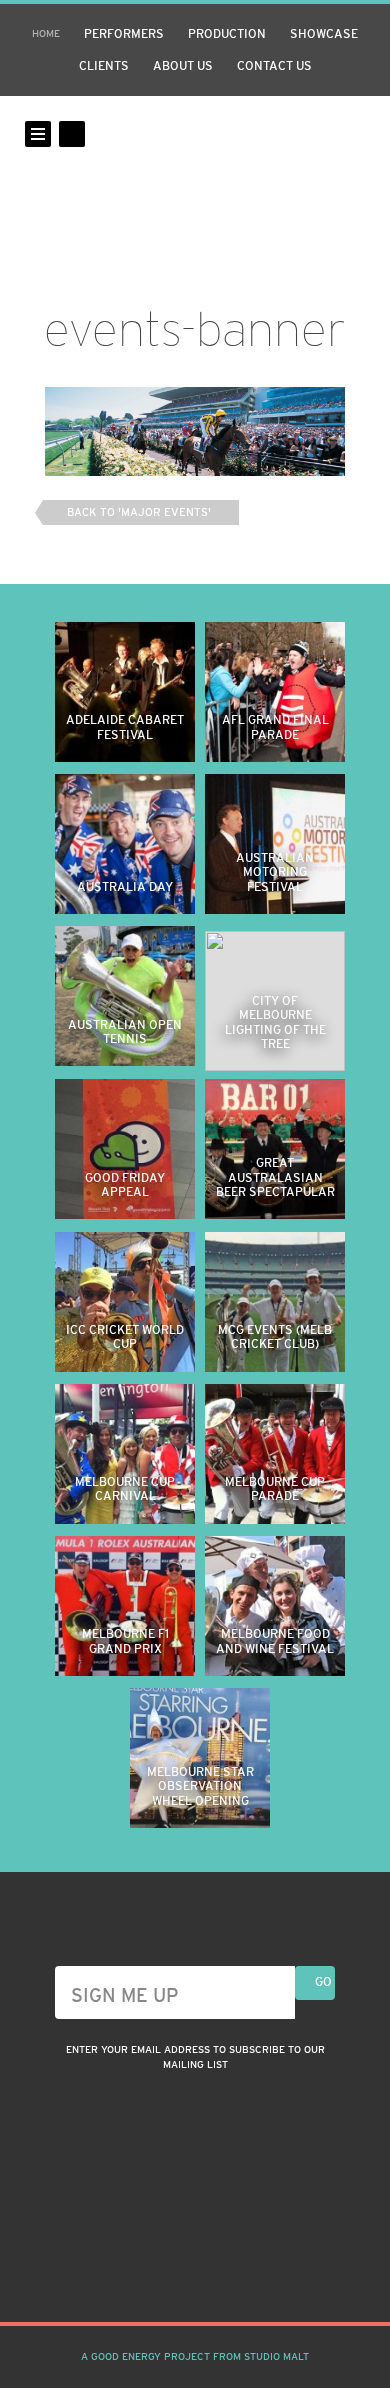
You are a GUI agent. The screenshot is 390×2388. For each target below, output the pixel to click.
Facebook (195, 2273)
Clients (104, 66)
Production (227, 34)
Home (46, 33)
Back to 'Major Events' (139, 512)
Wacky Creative (195, 168)
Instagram (159, 2273)
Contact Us (274, 66)
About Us (183, 66)
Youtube (231, 2273)
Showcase (324, 34)
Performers (124, 34)
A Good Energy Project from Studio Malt (195, 2356)
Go (323, 1982)
